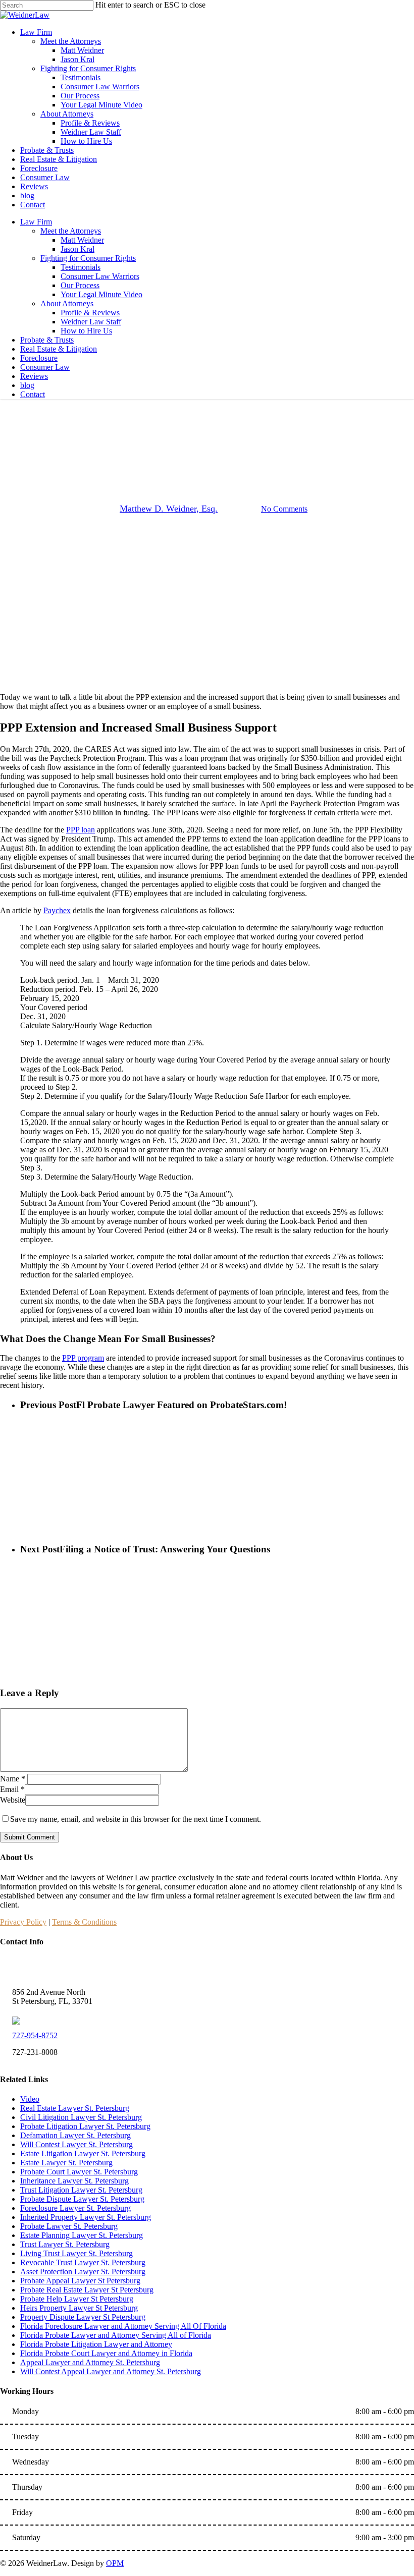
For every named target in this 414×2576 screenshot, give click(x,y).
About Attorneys (67, 303)
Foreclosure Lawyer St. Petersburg (75, 2208)
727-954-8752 (35, 2035)
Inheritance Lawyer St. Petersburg (74, 2181)
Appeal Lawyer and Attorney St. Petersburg (90, 2362)
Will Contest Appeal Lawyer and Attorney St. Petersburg (111, 2371)
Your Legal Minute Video (101, 294)
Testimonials (81, 267)
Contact (33, 394)
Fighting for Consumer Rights (88, 258)
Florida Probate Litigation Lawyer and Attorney (96, 2344)
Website (13, 1800)
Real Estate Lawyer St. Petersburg (75, 2108)
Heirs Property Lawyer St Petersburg (79, 2308)
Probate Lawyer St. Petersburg (69, 2226)
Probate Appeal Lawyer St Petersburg (80, 2281)
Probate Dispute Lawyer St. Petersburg (82, 2199)
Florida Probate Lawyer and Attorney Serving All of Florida (116, 2335)
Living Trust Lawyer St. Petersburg (76, 2253)
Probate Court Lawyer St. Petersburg (79, 2172)
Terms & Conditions (84, 1922)
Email (12, 1789)
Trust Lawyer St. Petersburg (65, 2244)
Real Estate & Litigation (59, 349)
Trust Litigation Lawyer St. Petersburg (81, 2190)
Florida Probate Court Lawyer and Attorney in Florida (106, 2353)
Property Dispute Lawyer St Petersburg (83, 2317)
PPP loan (81, 830)
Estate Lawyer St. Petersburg (66, 2163)
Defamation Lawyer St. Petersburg (75, 2135)
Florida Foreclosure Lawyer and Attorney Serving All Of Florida (123, 2326)
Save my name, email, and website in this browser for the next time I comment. (136, 1819)
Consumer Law (45, 367)
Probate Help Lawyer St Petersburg (77, 2299)
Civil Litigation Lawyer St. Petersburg (81, 2117)
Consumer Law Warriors (100, 276)
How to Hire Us (86, 331)
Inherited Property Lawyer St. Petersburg (86, 2217)
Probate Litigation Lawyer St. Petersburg (85, 2126)
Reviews (34, 376)
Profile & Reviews (90, 313)
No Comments (284, 509)
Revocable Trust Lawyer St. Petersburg (83, 2262)
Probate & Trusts (47, 340)
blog (27, 385)
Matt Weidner (82, 240)
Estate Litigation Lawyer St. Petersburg (83, 2153)
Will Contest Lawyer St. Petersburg (76, 2144)
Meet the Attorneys (71, 231)
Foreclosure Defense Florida (207, 457)
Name (13, 1779)
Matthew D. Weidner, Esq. (169, 509)
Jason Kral (77, 249)
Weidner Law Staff (91, 322)
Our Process (80, 285)
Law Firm (36, 222)
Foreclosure (39, 358)
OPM (115, 2563)
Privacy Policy (23, 1922)
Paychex (57, 910)
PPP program (83, 1358)
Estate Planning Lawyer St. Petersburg (82, 2235)
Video (30, 2099)
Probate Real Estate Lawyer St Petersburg (87, 2290)
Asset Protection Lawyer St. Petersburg (83, 2272)
